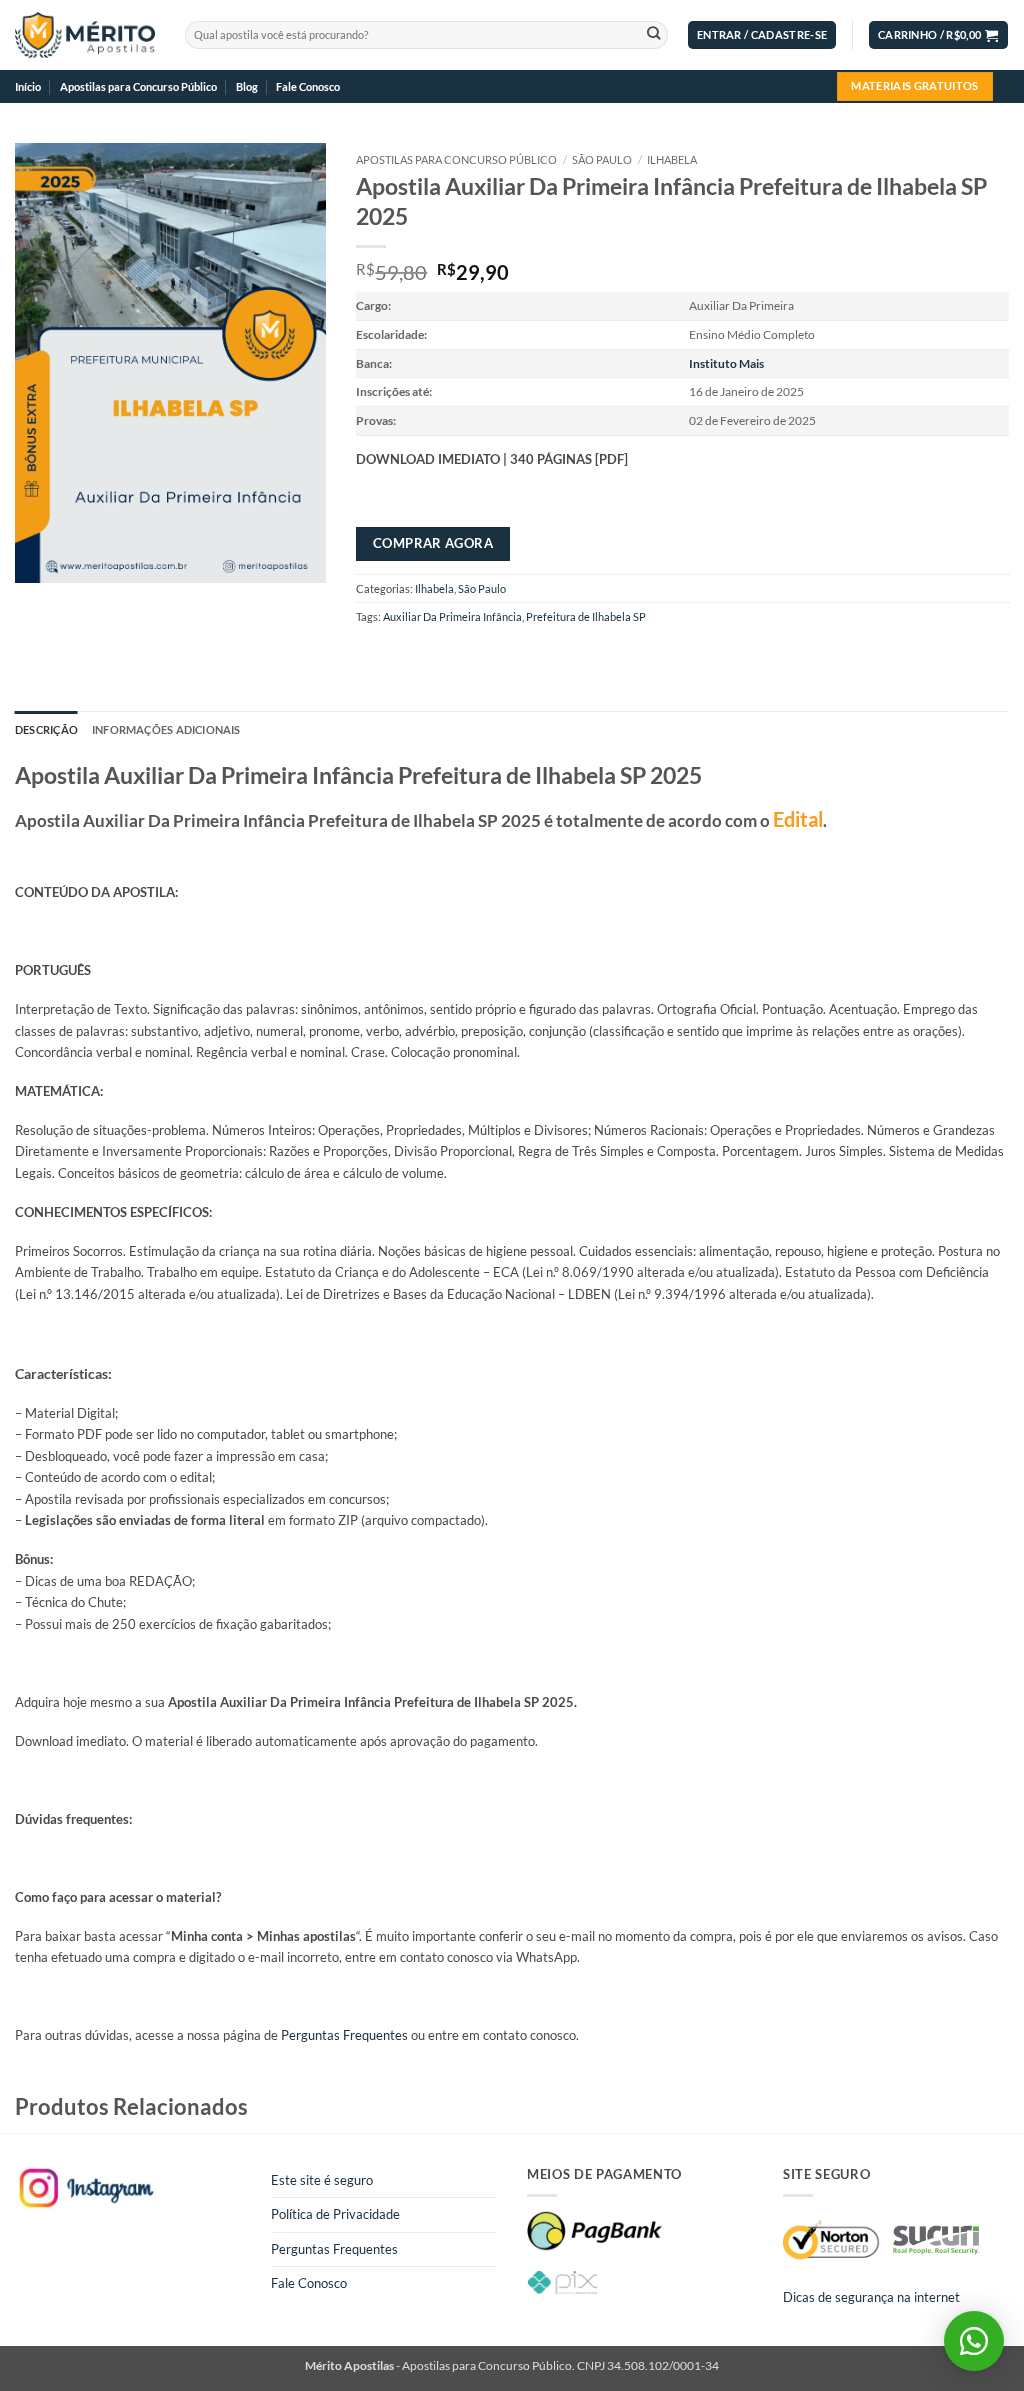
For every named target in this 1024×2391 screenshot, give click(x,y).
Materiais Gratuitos (914, 85)
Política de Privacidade (335, 2214)
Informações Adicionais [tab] (166, 729)
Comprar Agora (433, 543)
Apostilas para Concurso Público (138, 86)
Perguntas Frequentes (344, 2035)
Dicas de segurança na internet (871, 2297)
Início (28, 86)
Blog (247, 86)
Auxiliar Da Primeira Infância (452, 616)
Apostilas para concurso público (456, 159)
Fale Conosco (308, 86)
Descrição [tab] (46, 729)
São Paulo (602, 159)
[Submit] (653, 35)
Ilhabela (672, 159)
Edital (798, 819)
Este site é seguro (322, 2180)
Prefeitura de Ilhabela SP (586, 616)
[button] (762, 35)
